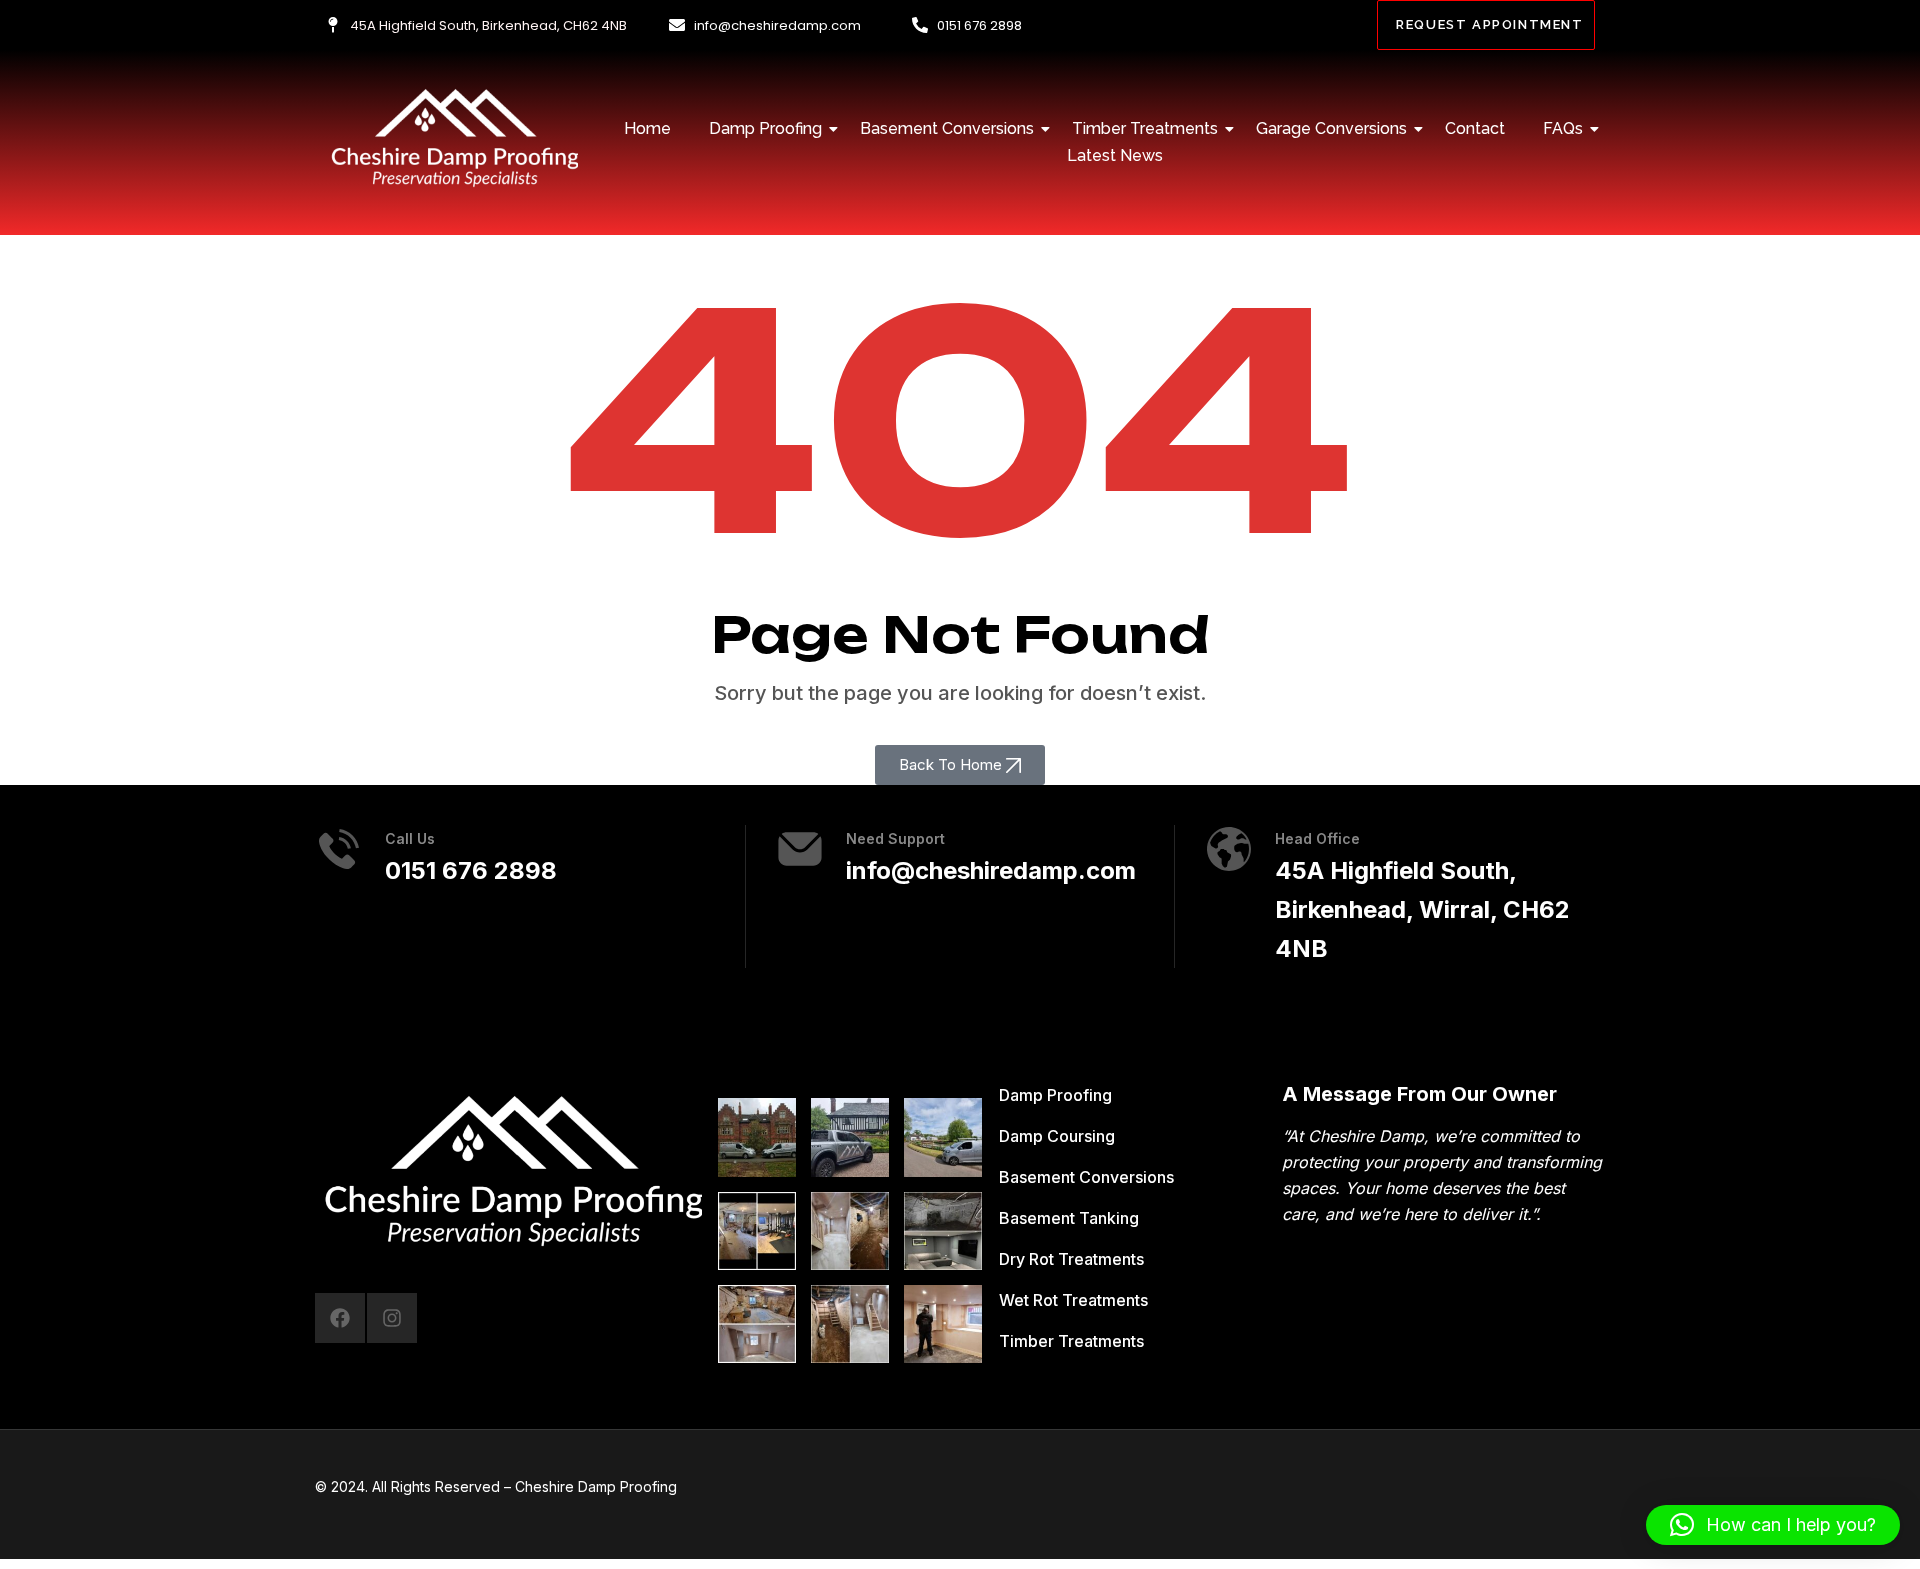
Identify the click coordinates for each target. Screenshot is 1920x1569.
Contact (1475, 128)
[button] (960, 765)
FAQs (1563, 128)
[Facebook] (340, 1318)
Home (647, 128)
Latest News (1115, 155)
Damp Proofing (765, 128)
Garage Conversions (1331, 128)
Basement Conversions (947, 128)
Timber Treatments (1145, 128)
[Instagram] (392, 1318)
